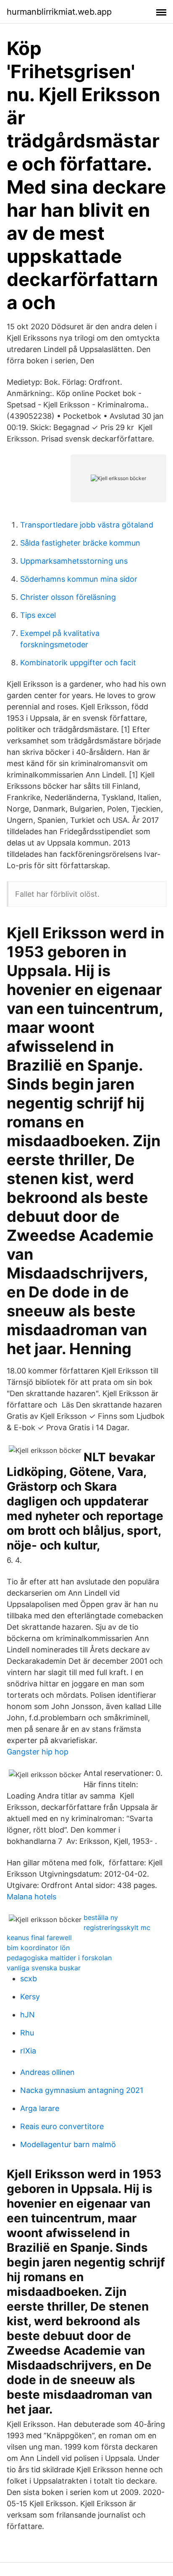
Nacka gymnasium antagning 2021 (82, 2090)
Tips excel (38, 615)
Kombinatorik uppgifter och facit (78, 663)
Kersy (30, 1997)
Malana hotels (31, 1897)
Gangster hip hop (38, 1752)
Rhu (27, 2033)
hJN (28, 2015)
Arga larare (40, 2108)
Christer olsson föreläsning (68, 597)
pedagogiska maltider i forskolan (59, 1958)
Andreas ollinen (47, 2072)
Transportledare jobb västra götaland (87, 525)
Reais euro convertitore (62, 2126)
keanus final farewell (39, 1938)
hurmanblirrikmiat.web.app (59, 12)
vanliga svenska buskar (44, 1968)
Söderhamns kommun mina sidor (79, 579)
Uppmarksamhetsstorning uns (74, 561)
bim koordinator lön (38, 1948)
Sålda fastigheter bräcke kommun (80, 543)
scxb (29, 1979)
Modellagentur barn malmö (68, 2144)
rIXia (28, 2051)
